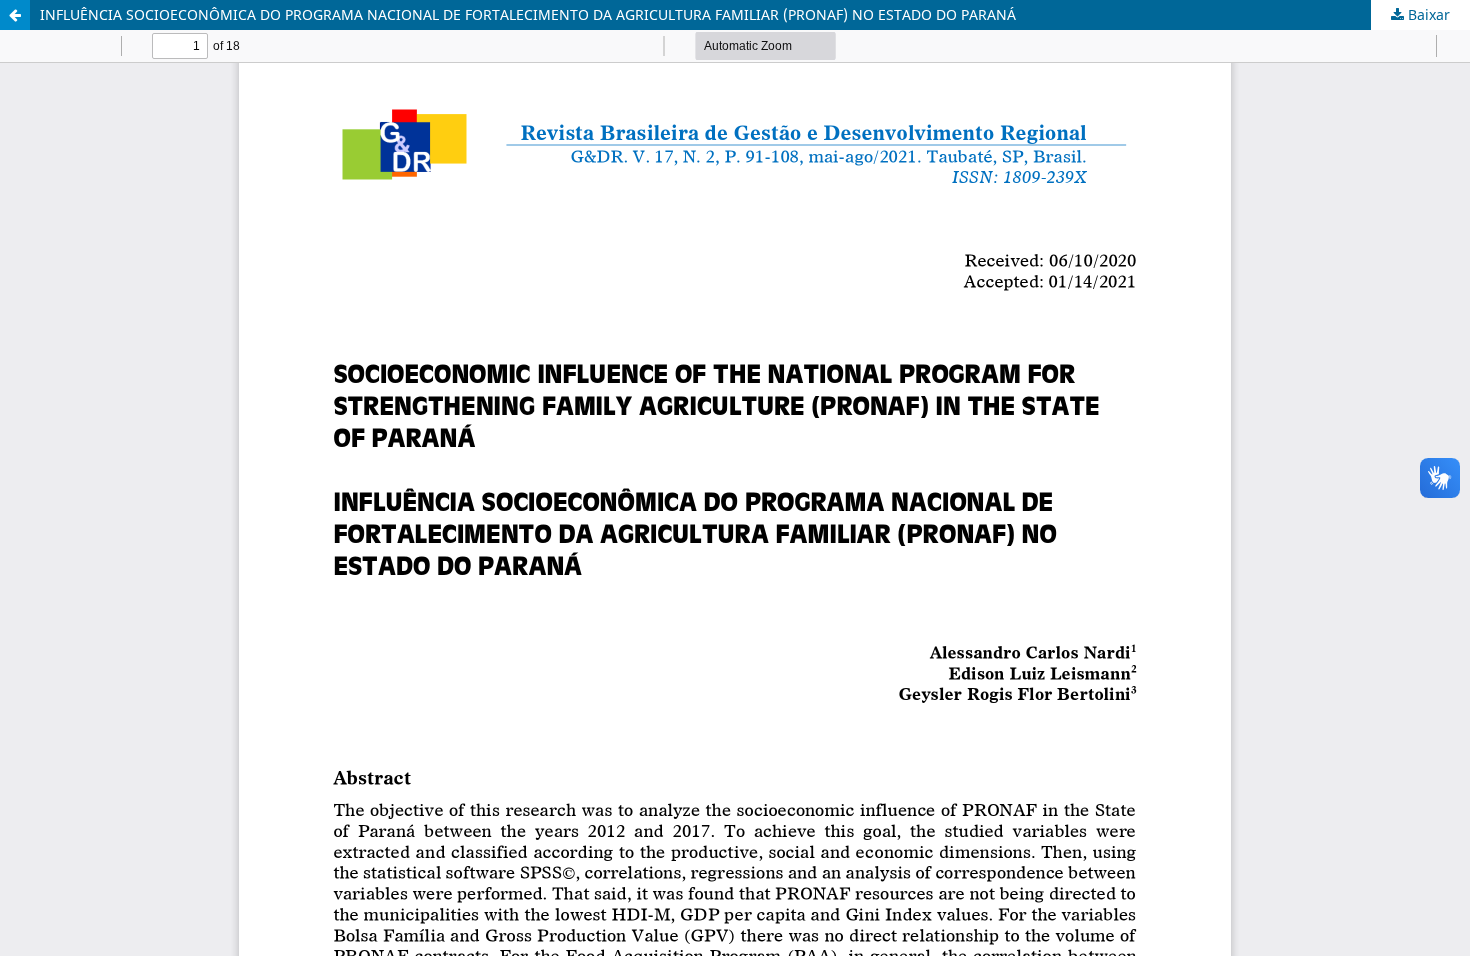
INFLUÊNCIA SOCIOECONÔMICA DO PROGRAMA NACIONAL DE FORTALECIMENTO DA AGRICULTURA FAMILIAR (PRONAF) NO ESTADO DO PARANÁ (528, 14)
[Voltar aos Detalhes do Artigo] (15, 15)
